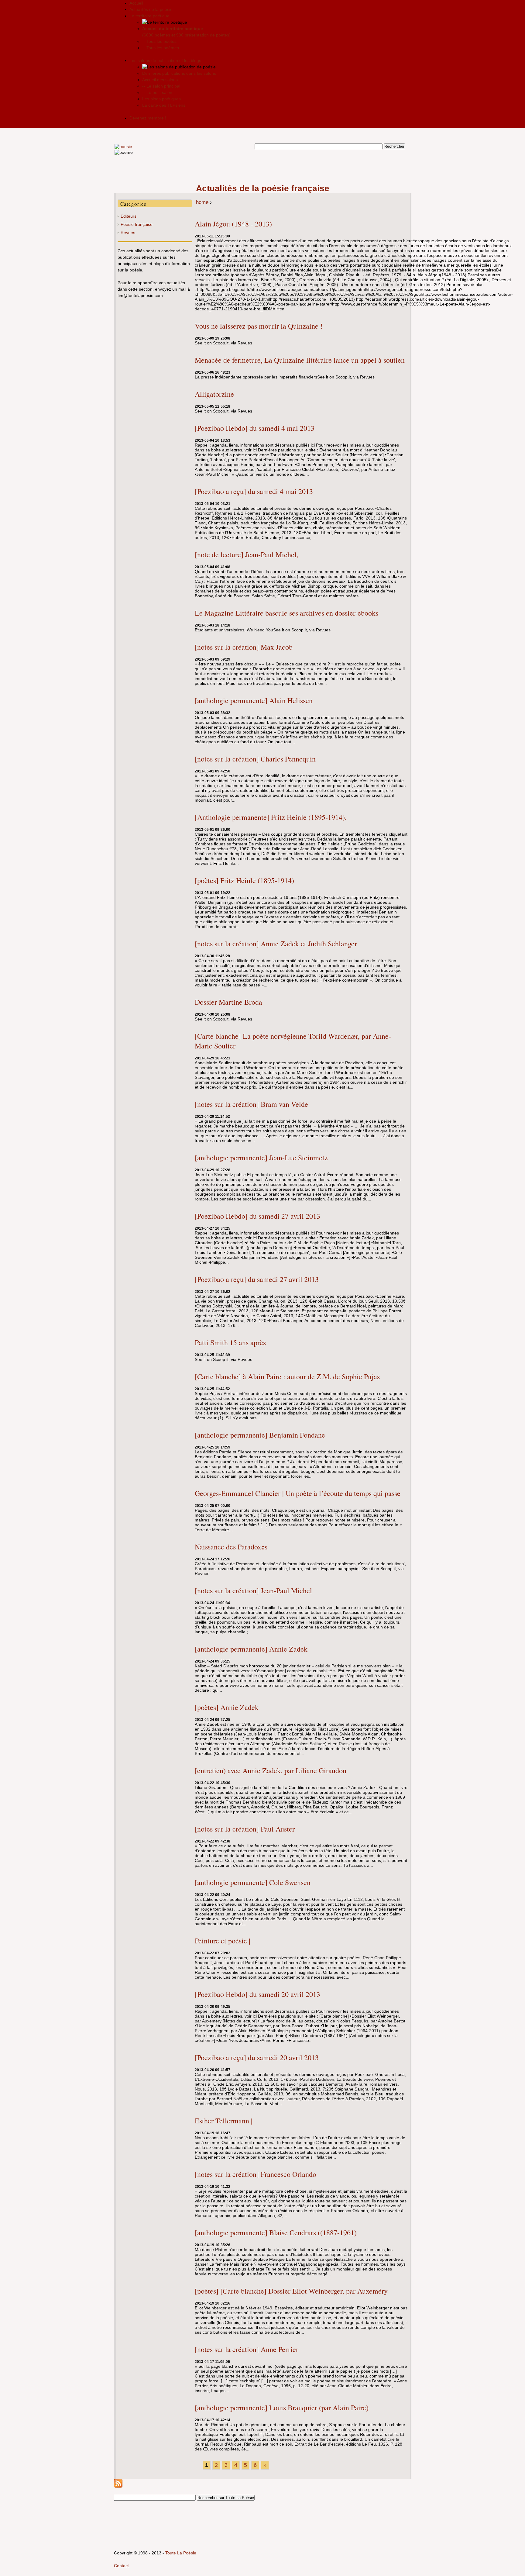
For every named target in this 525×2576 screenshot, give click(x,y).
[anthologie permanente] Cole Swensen (253, 1882)
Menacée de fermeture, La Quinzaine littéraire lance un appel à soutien (300, 360)
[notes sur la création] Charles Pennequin (255, 759)
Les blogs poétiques (161, 99)
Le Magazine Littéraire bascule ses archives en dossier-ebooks (287, 613)
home (202, 202)
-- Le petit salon (157, 92)
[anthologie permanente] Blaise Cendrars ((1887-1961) (276, 2232)
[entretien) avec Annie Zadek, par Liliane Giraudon (271, 1770)
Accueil (136, 3)
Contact (121, 2566)
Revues (128, 233)
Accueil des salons (160, 80)
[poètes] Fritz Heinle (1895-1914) (244, 880)
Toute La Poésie (181, 2553)
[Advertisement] (262, 169)
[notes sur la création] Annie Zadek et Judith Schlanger (276, 944)
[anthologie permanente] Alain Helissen (254, 700)
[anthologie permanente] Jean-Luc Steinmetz (261, 1158)
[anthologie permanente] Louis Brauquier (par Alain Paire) (282, 2408)
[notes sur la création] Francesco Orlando (256, 2174)
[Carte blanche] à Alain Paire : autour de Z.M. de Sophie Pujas (287, 1376)
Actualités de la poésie (151, 9)
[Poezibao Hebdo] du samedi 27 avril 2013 (257, 1216)
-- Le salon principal (161, 86)
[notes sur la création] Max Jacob (244, 647)
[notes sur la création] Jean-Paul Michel (253, 1590)
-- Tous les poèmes (161, 48)
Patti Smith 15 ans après (230, 1342)
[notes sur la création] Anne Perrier (247, 2349)
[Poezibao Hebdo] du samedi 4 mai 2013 (255, 428)
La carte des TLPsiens (164, 105)
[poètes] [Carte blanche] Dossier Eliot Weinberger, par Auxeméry (291, 2291)
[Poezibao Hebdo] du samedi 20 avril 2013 (257, 1994)
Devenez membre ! (148, 118)
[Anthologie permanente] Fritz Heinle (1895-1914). (271, 817)
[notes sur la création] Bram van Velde (251, 1104)
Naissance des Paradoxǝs (231, 1547)
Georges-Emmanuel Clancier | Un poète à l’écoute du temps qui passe (298, 1493)
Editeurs (129, 216)
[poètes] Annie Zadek (227, 1707)
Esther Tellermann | (224, 2121)
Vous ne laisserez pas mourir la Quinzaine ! (259, 326)
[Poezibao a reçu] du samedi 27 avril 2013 (257, 1279)
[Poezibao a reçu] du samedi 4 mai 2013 (254, 491)
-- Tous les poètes (159, 41)
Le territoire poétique (149, 16)
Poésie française (137, 224)
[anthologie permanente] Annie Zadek (251, 1649)
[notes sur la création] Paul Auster (245, 1829)
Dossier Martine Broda (228, 1002)
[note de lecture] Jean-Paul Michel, (247, 554)
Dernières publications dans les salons (179, 73)
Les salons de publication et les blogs (165, 60)
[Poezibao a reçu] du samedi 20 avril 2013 (257, 2057)
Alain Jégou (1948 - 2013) (233, 224)
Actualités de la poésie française (263, 188)
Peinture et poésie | (223, 1941)
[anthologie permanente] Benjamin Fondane (260, 1435)
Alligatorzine (214, 394)
